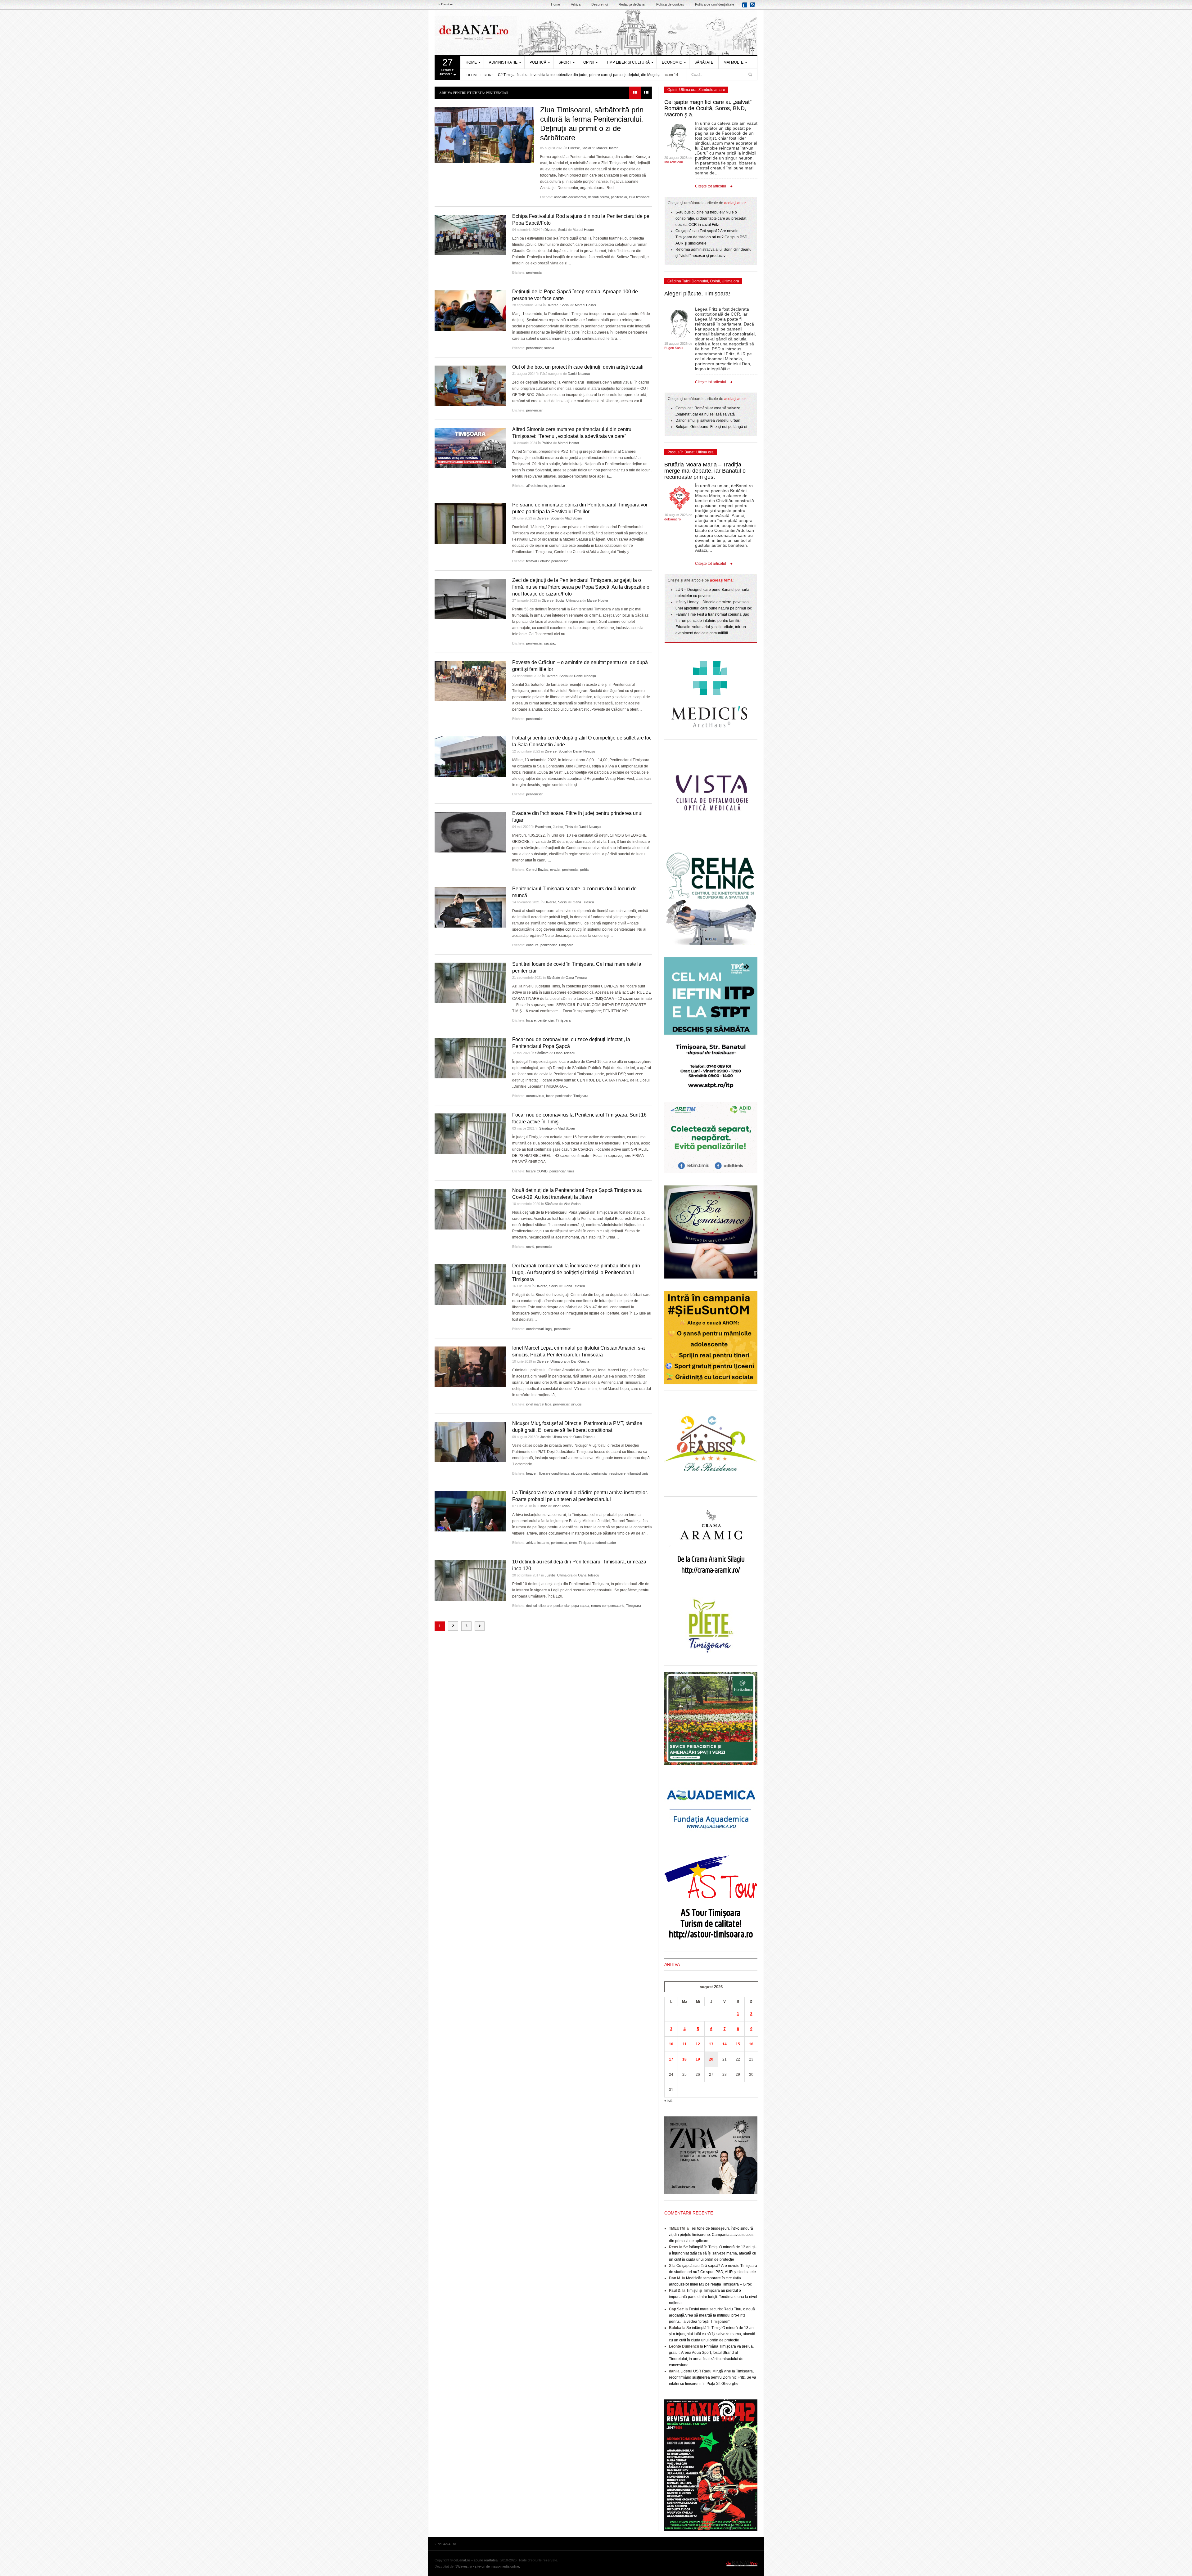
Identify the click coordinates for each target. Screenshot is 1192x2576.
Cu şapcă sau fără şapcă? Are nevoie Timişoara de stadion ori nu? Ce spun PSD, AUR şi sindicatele (712, 237)
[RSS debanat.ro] (754, 7)
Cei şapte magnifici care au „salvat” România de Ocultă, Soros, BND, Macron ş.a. (708, 108)
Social (586, 148)
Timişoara (566, 945)
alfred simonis (537, 486)
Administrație (503, 62)
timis (571, 1171)
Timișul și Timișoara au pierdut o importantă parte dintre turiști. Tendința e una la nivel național (713, 2297)
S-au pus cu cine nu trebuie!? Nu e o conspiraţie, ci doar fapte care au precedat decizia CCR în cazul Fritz (711, 218)
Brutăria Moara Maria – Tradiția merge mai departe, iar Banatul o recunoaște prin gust (705, 471)
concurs (532, 945)
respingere (617, 1473)
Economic (672, 62)
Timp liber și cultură (628, 62)
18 (684, 2059)
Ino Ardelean (674, 162)
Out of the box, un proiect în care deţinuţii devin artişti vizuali (578, 367)
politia (584, 870)
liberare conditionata (554, 1473)
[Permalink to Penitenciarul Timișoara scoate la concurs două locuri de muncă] (470, 907)
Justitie (545, 1437)
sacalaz (550, 643)
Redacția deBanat (632, 4)
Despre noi (600, 4)
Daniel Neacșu (579, 374)
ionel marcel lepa (539, 1404)
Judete (558, 827)
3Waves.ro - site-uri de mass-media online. (488, 2566)
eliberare (545, 1606)
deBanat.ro (673, 519)
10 (671, 2044)
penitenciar (619, 197)
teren (573, 1543)
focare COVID (537, 1171)
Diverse (574, 148)
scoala (549, 348)
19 (698, 2059)
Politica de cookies (670, 4)
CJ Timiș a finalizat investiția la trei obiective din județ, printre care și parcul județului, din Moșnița (579, 75)
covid (530, 1247)
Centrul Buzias (537, 870)
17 (671, 2059)
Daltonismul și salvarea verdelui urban (708, 420)
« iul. (668, 2101)
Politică (538, 62)
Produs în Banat (681, 452)
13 (711, 2044)
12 (698, 2044)
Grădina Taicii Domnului (688, 281)
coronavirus (535, 1096)
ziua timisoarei (640, 197)
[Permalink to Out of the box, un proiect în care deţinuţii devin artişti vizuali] (470, 386)
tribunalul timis (638, 1473)
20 (711, 2059)
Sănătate (704, 62)
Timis (569, 827)
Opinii (589, 62)
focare (531, 1020)
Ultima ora (574, 600)
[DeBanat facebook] (746, 7)
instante (543, 1543)
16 (751, 2044)
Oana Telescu (583, 902)
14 (725, 2044)
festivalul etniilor (538, 561)
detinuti (593, 197)
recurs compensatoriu (608, 1606)
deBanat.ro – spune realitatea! (476, 2560)
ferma (605, 197)
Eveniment (543, 827)
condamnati (535, 1329)
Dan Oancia (580, 1361)
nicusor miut (580, 1473)
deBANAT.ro (596, 32)
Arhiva (576, 4)
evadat (555, 870)
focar (550, 1096)
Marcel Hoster (607, 148)
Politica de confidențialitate (715, 4)
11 (685, 2044)
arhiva (531, 1543)
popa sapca (580, 1606)
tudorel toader (606, 1543)
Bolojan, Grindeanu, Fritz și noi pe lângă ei (711, 427)
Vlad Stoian (573, 518)
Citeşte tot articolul (711, 186)
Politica (547, 443)
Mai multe (734, 62)
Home (555, 4)
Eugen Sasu (673, 348)
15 (738, 2044)
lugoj (549, 1329)
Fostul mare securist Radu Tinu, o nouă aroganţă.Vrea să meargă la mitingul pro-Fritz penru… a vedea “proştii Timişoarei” (712, 2315)
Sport (565, 62)
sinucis (576, 1404)
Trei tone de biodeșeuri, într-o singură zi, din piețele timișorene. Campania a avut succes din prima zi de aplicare (711, 2235)
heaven (532, 1473)
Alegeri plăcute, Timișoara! (697, 294)
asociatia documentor (570, 197)
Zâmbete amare (712, 90)
